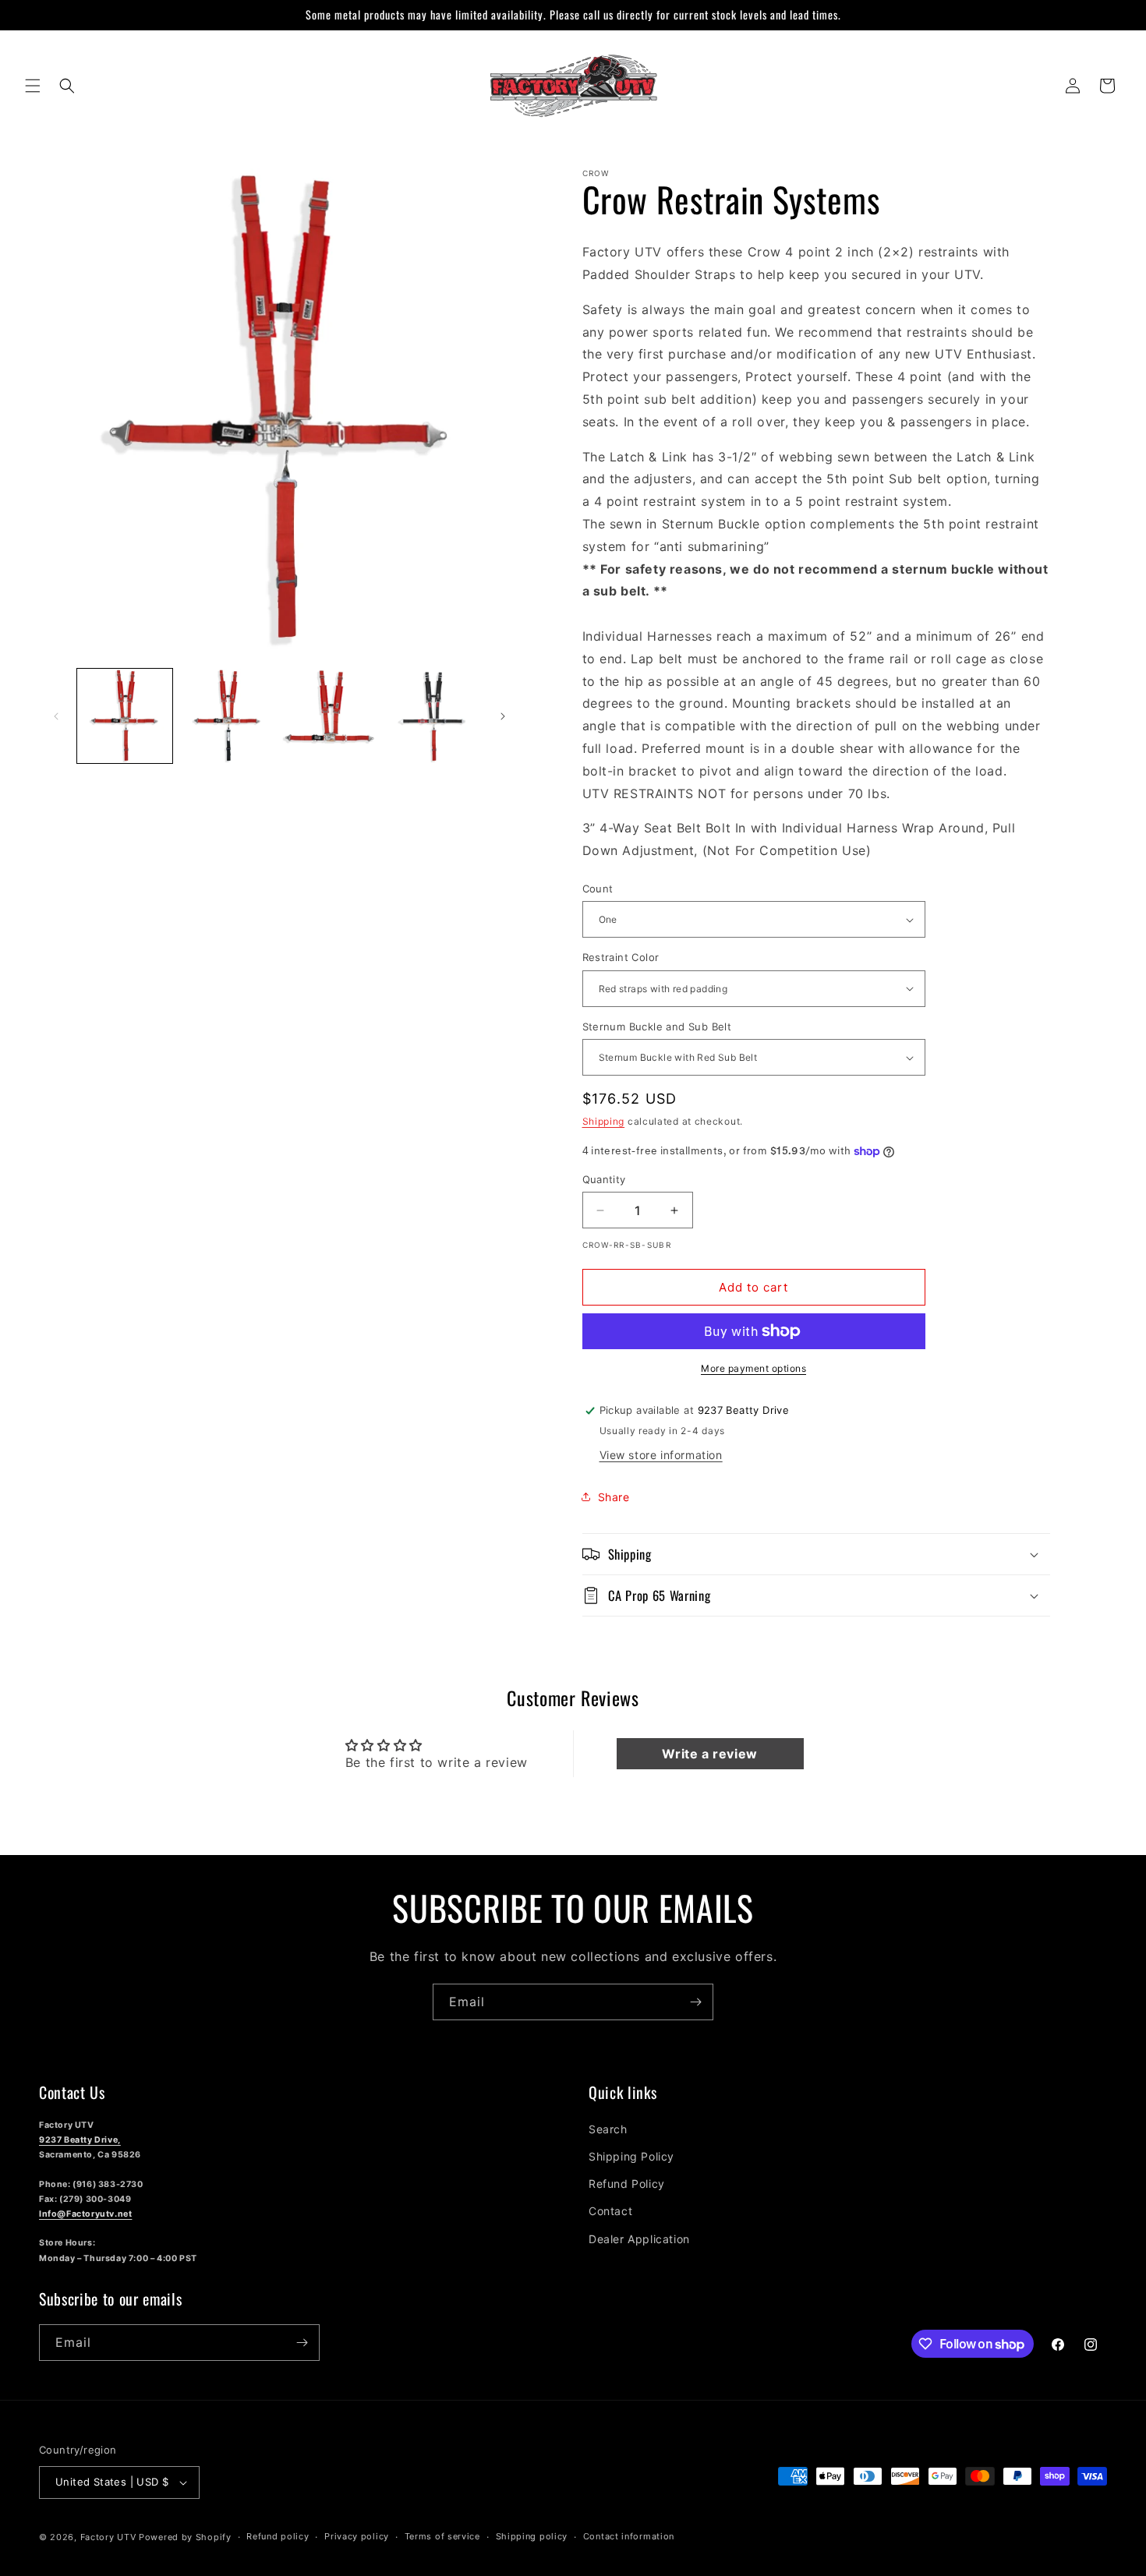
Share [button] (614, 1497)
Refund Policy (627, 2184)
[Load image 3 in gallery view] (330, 716)
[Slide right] (503, 716)
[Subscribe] (695, 2002)
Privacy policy (357, 2536)
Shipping (604, 1121)
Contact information (629, 2536)
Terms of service (442, 2536)
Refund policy (278, 2536)
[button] (33, 86)
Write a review (709, 1754)
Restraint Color (621, 957)
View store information (661, 1455)
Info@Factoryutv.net (85, 2214)
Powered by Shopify (185, 2537)
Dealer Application (639, 2239)
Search (608, 2129)
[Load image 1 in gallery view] (125, 716)
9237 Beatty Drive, (80, 2140)
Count (598, 889)
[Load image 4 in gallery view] (433, 716)
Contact (610, 2211)
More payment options (753, 1368)
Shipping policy (532, 2536)
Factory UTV (108, 2537)
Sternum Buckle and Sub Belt (657, 1027)
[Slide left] (56, 716)
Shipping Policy (631, 2156)
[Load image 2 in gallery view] (228, 716)
